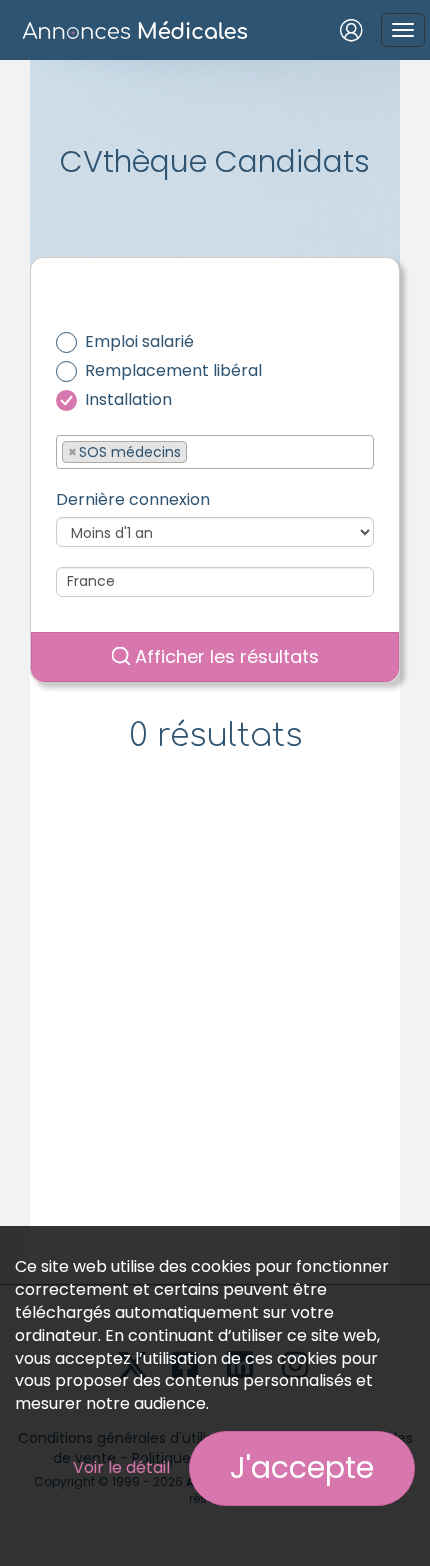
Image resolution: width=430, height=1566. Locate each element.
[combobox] (215, 452)
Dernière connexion (133, 500)
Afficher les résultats (224, 656)
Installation (128, 400)
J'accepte (302, 1467)
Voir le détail (121, 1467)
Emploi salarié (139, 342)
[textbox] (197, 451)
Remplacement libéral (173, 371)
